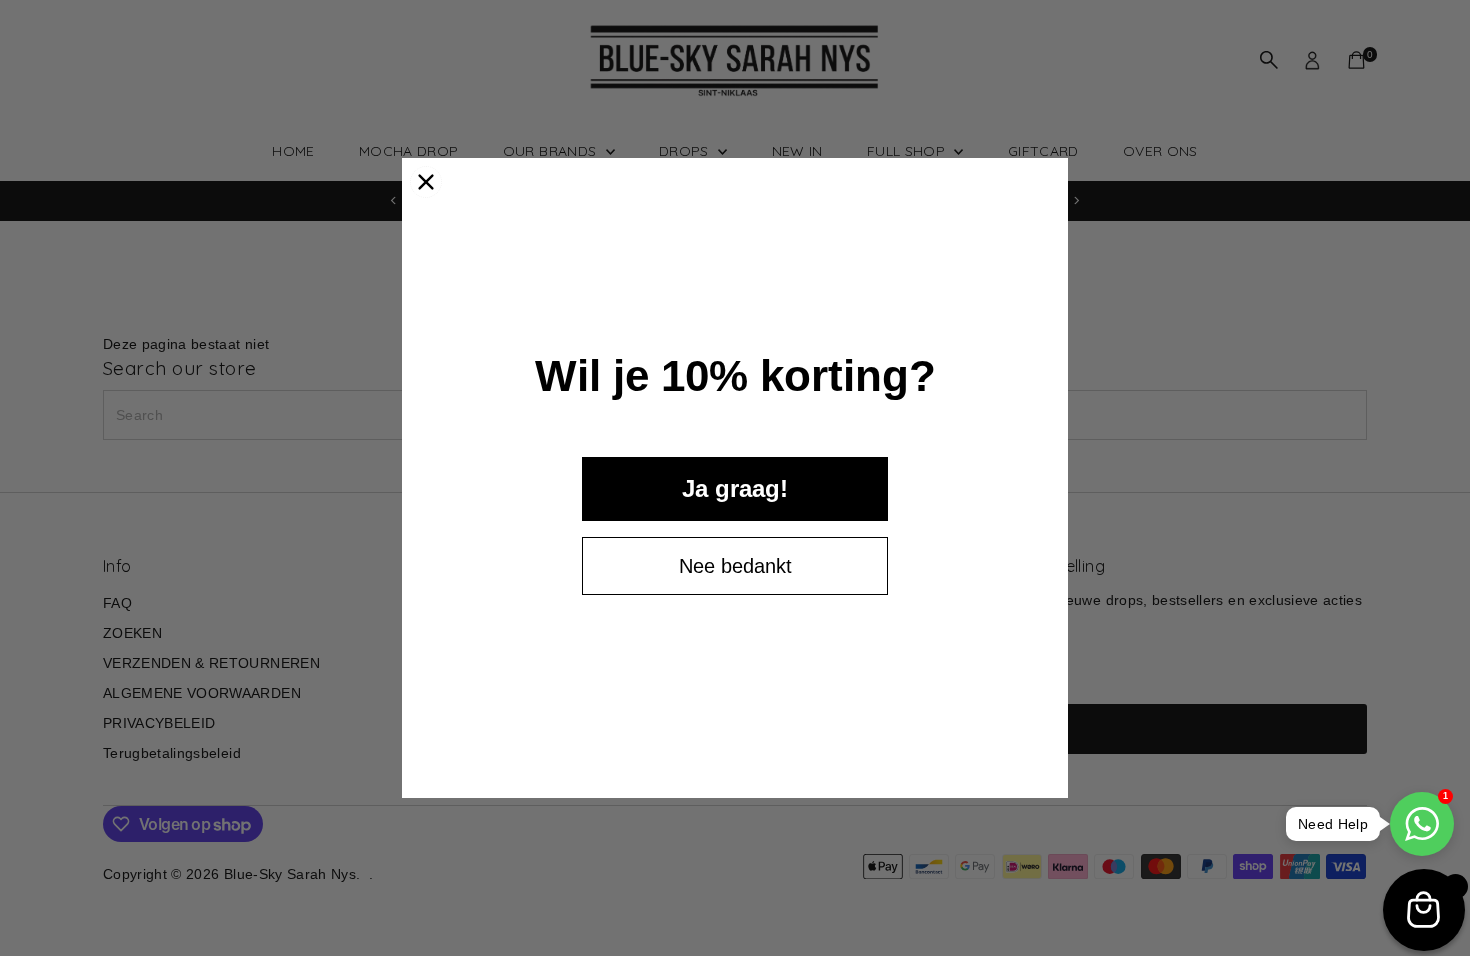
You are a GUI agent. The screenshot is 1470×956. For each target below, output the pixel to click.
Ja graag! (735, 488)
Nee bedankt (735, 566)
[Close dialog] (426, 182)
